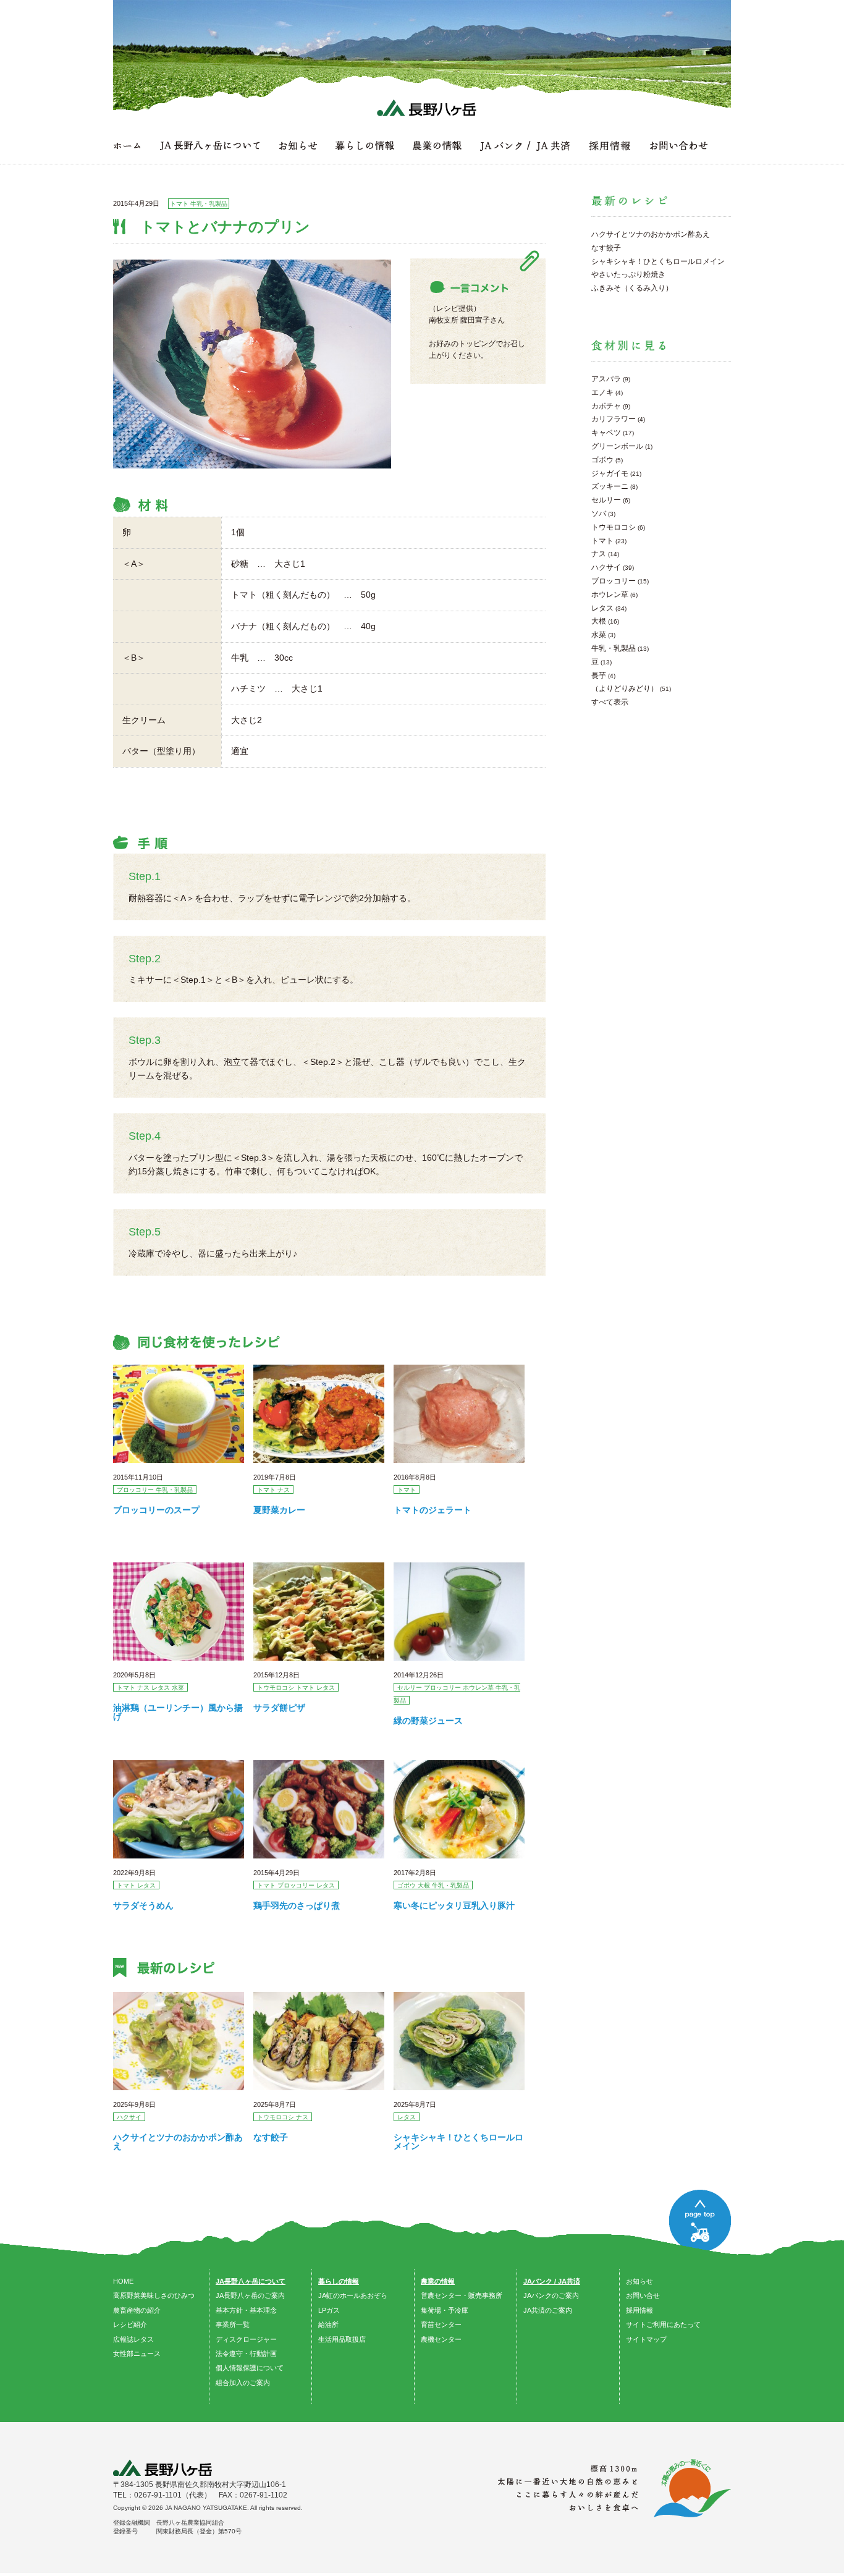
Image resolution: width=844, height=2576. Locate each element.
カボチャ (606, 406)
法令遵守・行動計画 (246, 2354)
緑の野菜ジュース (428, 1721)
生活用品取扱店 (342, 2339)
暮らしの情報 (339, 2281)
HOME (123, 2281)
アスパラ (606, 379)
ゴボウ (602, 460)
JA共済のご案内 (548, 2310)
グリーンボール (617, 446)
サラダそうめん (143, 1905)
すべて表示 (610, 702)
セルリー (606, 500)
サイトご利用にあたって (663, 2324)
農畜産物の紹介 (137, 2310)
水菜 (599, 635)
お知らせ (639, 2281)
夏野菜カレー (279, 1510)
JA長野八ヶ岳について (251, 2281)
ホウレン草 (610, 595)
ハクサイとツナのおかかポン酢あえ (178, 2142)
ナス (599, 554)
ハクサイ (606, 567)
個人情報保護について (250, 2368)
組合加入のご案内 (243, 2383)
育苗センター (441, 2324)
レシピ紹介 (130, 2324)
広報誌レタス (133, 2339)
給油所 (328, 2324)
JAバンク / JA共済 (552, 2281)
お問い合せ (643, 2295)
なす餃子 (271, 2137)
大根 (599, 621)
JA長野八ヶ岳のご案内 (250, 2295)
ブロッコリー (614, 581)
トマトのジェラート (433, 1510)
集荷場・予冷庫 (445, 2310)
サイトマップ (646, 2339)
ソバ (599, 514)
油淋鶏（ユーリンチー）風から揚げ (178, 1712)
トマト (602, 541)
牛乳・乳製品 (614, 648)
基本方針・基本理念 (246, 2310)
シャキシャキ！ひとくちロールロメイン (458, 2142)
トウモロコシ (614, 527)
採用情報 (639, 2310)
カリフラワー (614, 419)
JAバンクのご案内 (551, 2295)
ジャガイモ (610, 473)
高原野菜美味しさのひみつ (154, 2295)
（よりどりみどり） (625, 688)
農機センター (441, 2339)
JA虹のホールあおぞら (353, 2295)
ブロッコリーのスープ (156, 1510)
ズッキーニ (610, 486)
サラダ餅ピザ (279, 1708)
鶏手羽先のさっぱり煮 (297, 1905)
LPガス (329, 2310)
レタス (602, 608)
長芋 (599, 676)
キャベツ (606, 433)
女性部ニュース (137, 2354)
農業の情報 (438, 2281)
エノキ (602, 392)
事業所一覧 (233, 2324)
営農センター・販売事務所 (462, 2295)
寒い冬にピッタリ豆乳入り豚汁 (454, 1905)
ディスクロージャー (246, 2339)
